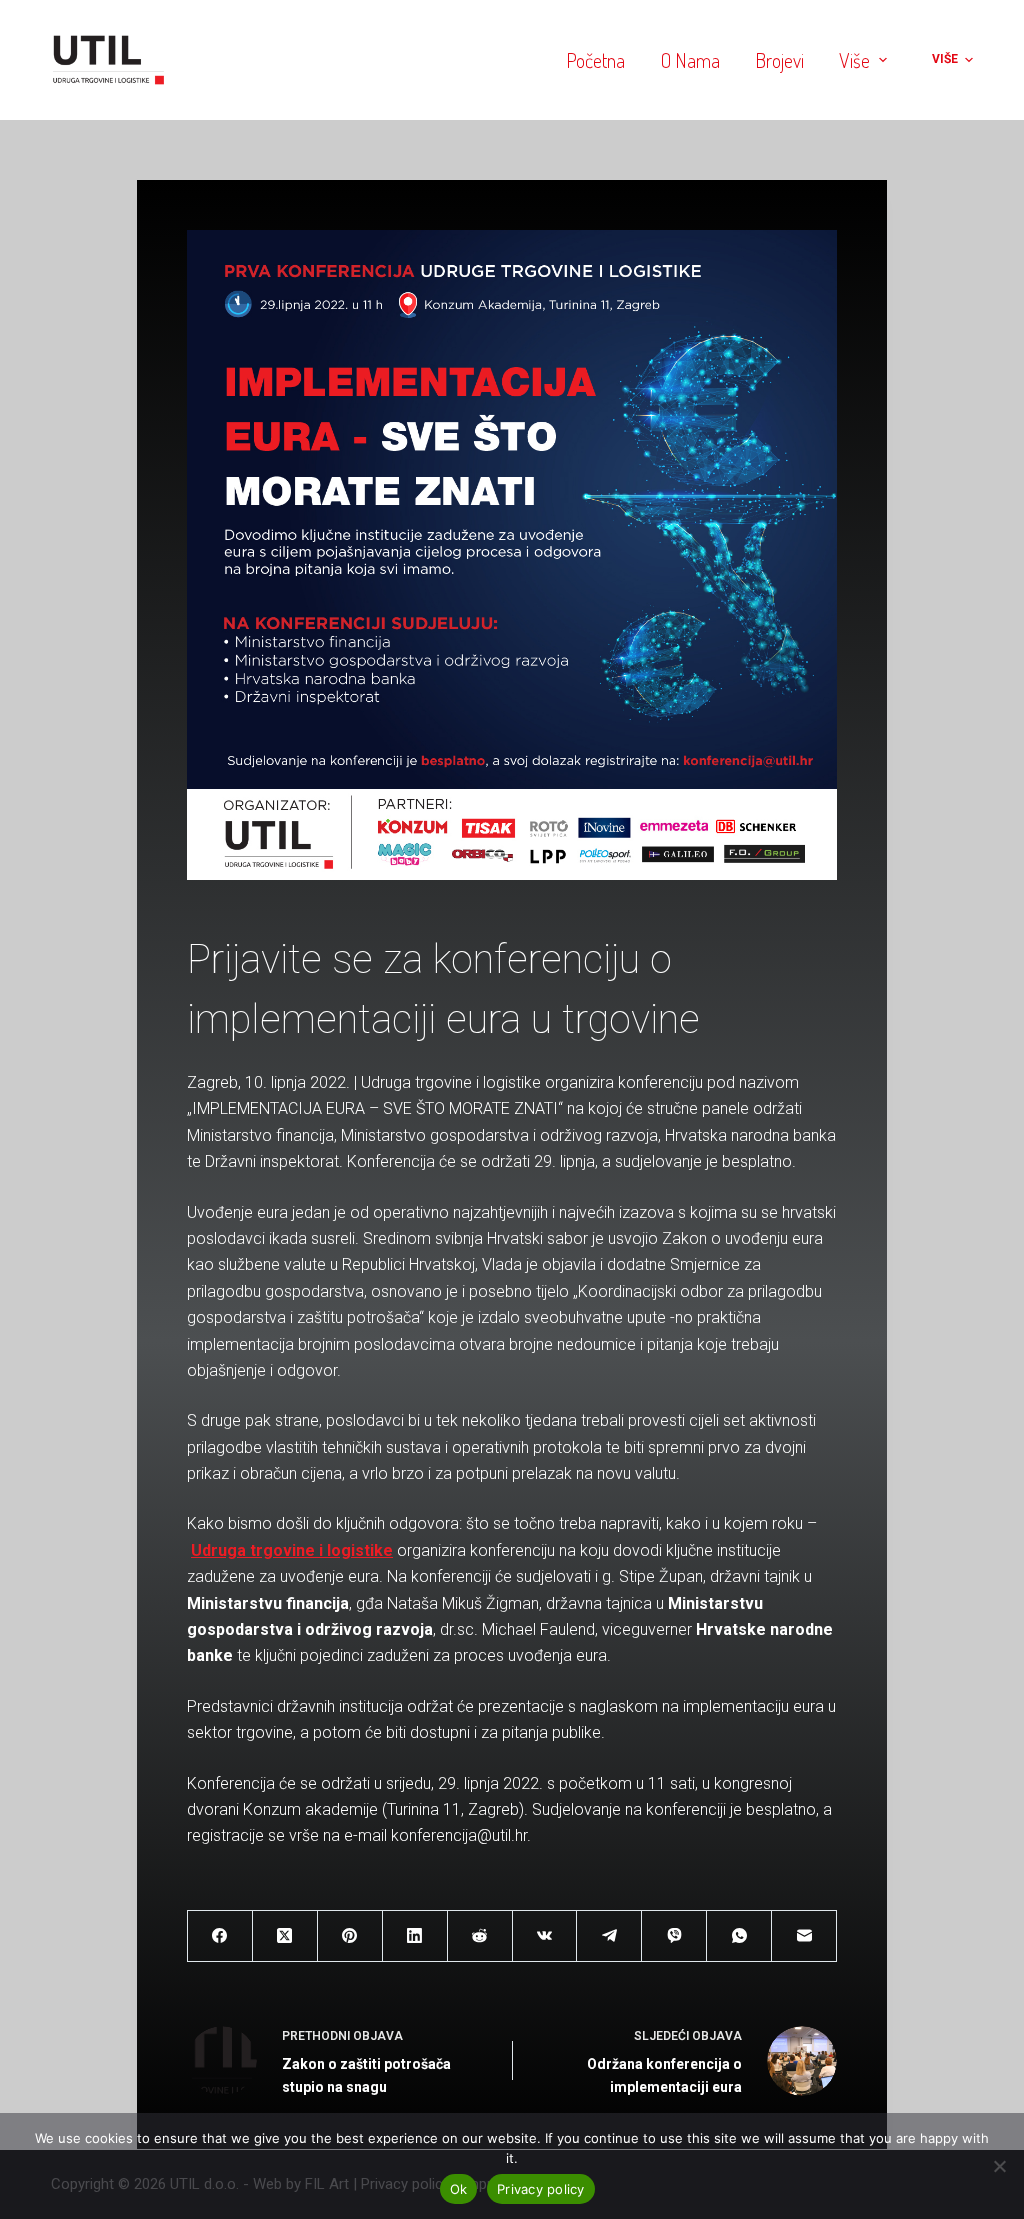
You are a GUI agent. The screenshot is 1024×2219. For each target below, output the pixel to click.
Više (854, 60)
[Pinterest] (350, 1936)
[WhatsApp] (739, 1936)
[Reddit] (480, 1936)
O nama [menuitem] (690, 60)
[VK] (545, 1936)
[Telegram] (609, 1936)
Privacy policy (541, 2189)
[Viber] (674, 1936)
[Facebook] (220, 1936)
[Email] (804, 1936)
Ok (459, 2189)
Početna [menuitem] (595, 60)
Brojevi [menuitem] (779, 60)
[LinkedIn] (415, 1936)
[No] (999, 2166)
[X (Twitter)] (285, 1936)
